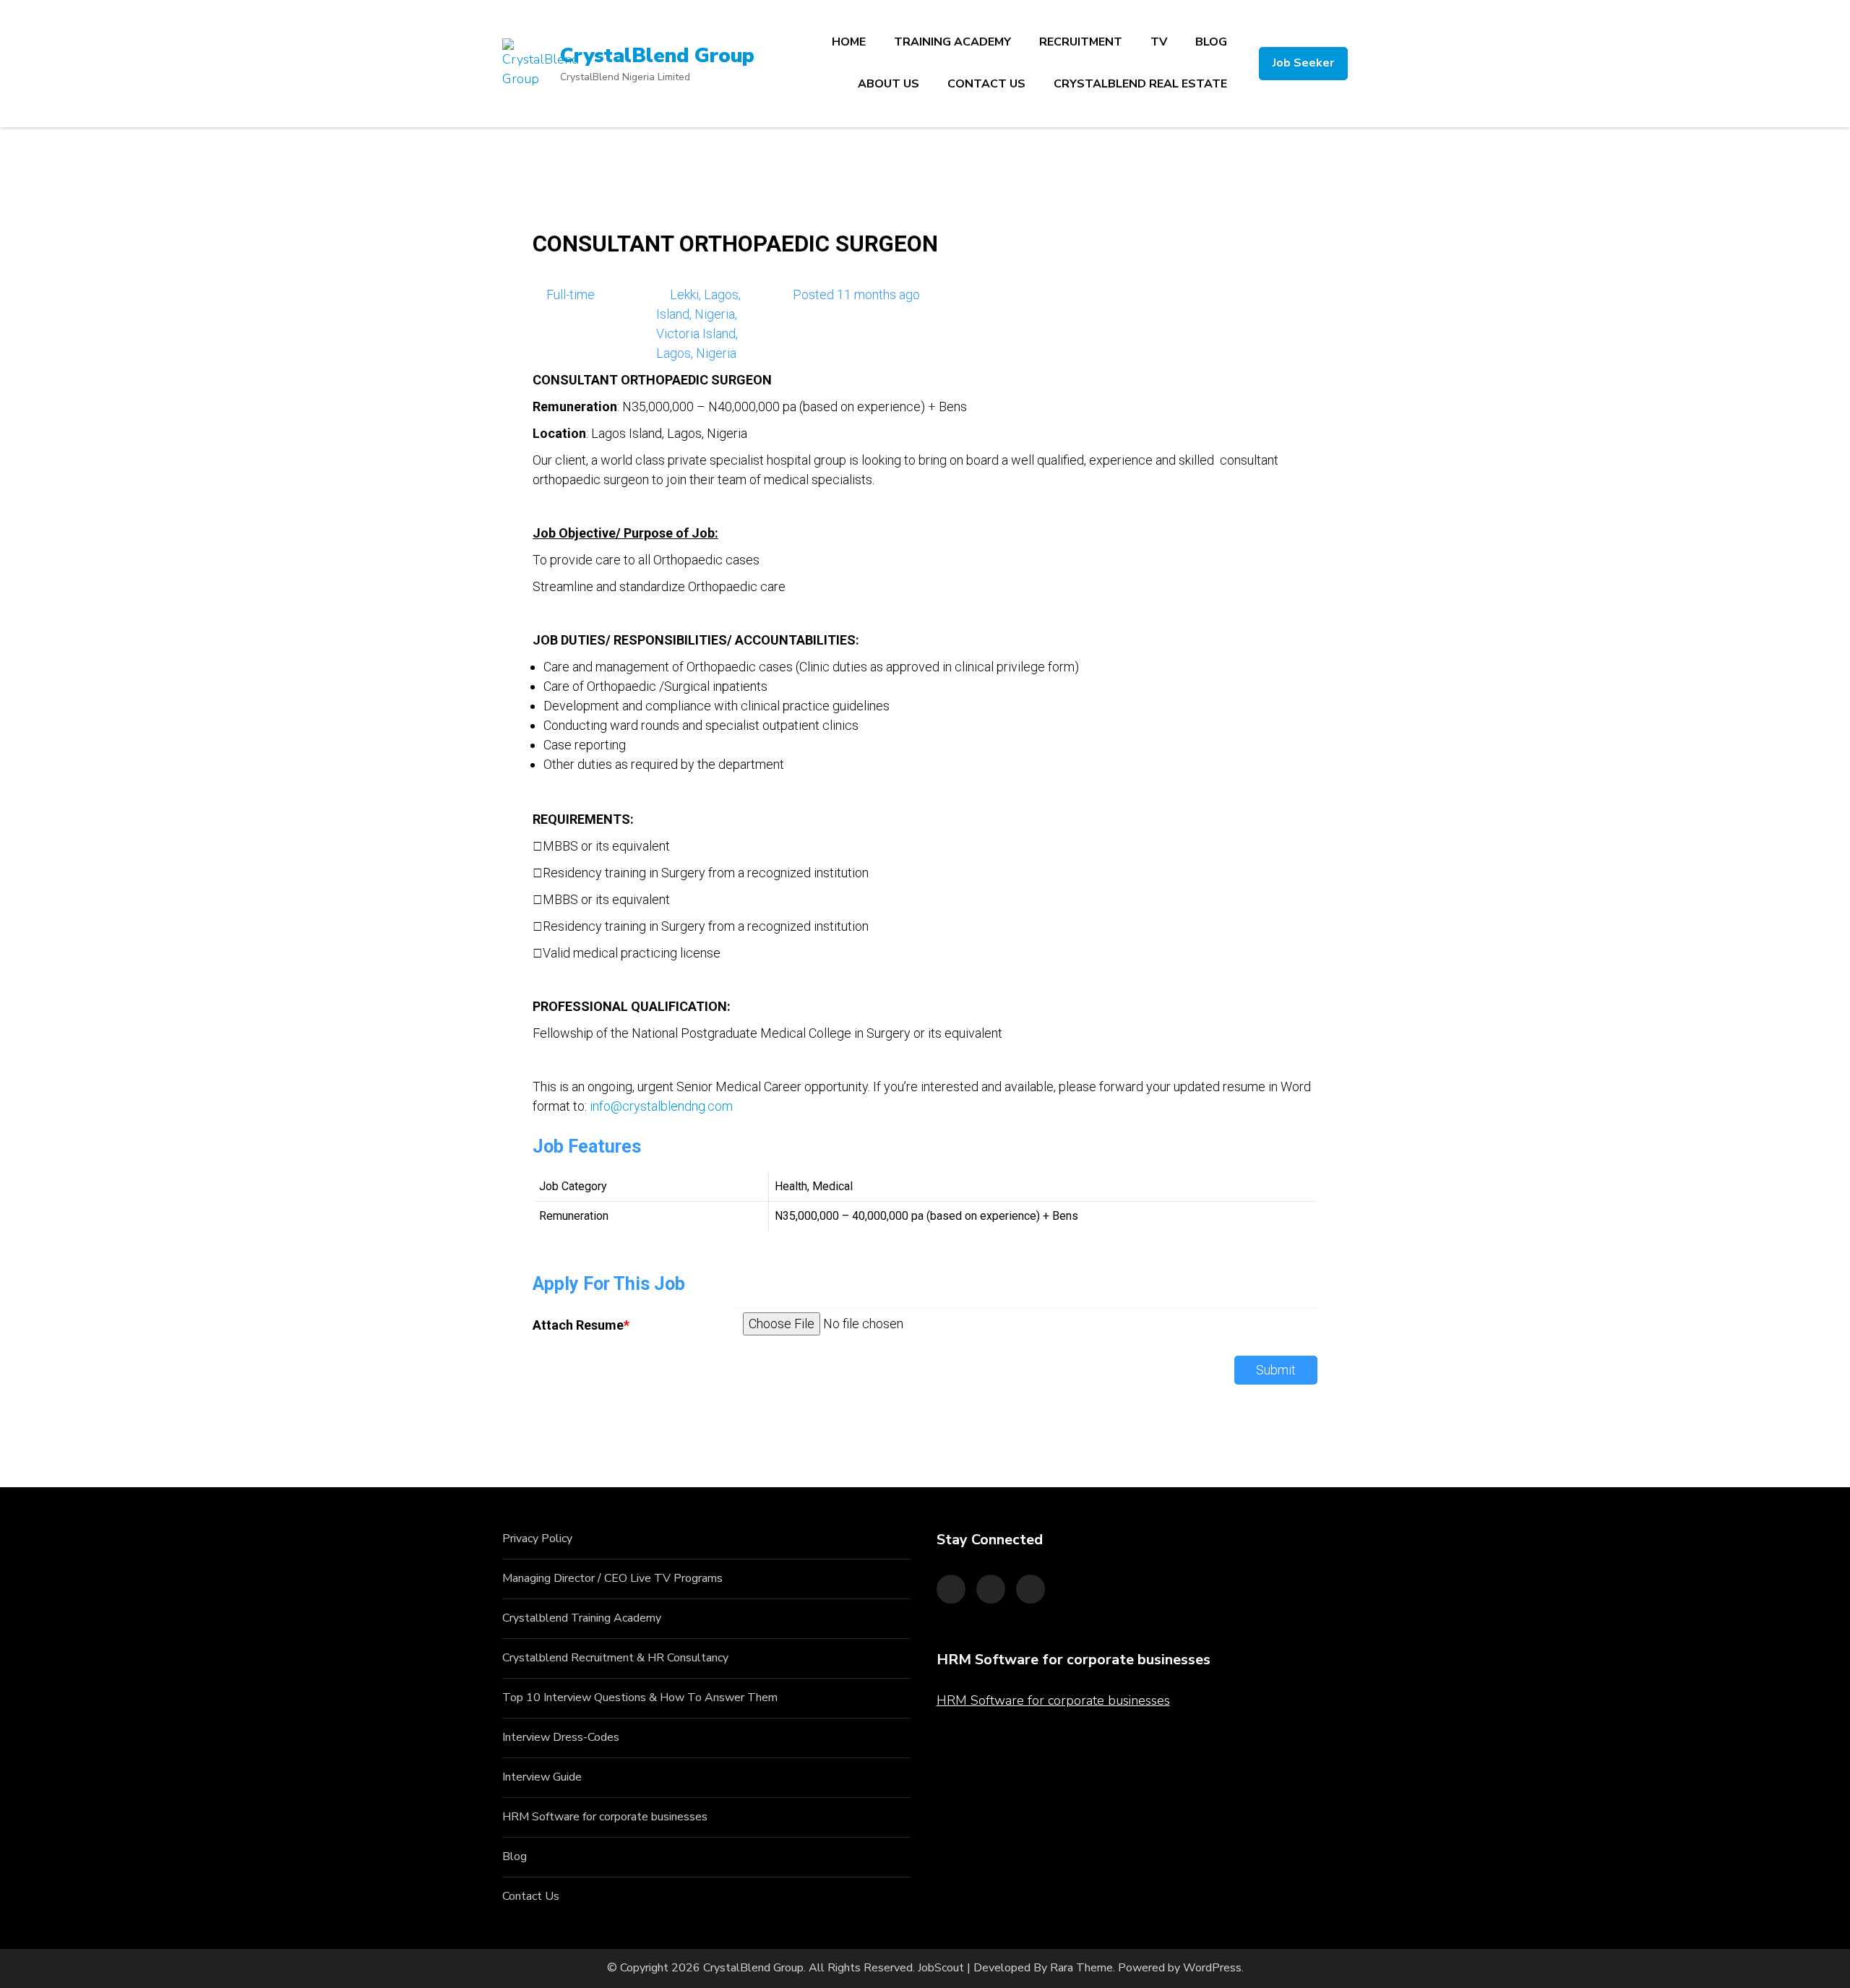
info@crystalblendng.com (661, 1106)
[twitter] (991, 1589)
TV (1159, 42)
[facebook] (951, 1589)
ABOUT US (889, 84)
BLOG (1211, 42)
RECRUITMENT (1081, 42)
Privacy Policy (537, 1539)
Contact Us (531, 1896)
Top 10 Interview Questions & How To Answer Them (640, 1697)
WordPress (1212, 1968)
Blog (515, 1856)
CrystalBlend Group (657, 56)
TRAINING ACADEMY (952, 42)
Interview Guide (542, 1777)
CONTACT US (986, 84)
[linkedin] (1031, 1589)
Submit (1276, 1370)
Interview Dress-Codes (561, 1737)
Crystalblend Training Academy (582, 1618)
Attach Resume (581, 1325)
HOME (849, 42)
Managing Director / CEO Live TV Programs (612, 1578)
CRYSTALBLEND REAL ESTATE (1140, 84)
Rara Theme (1081, 1968)
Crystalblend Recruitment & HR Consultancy (615, 1658)
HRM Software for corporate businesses (605, 1817)
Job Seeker (1303, 63)
